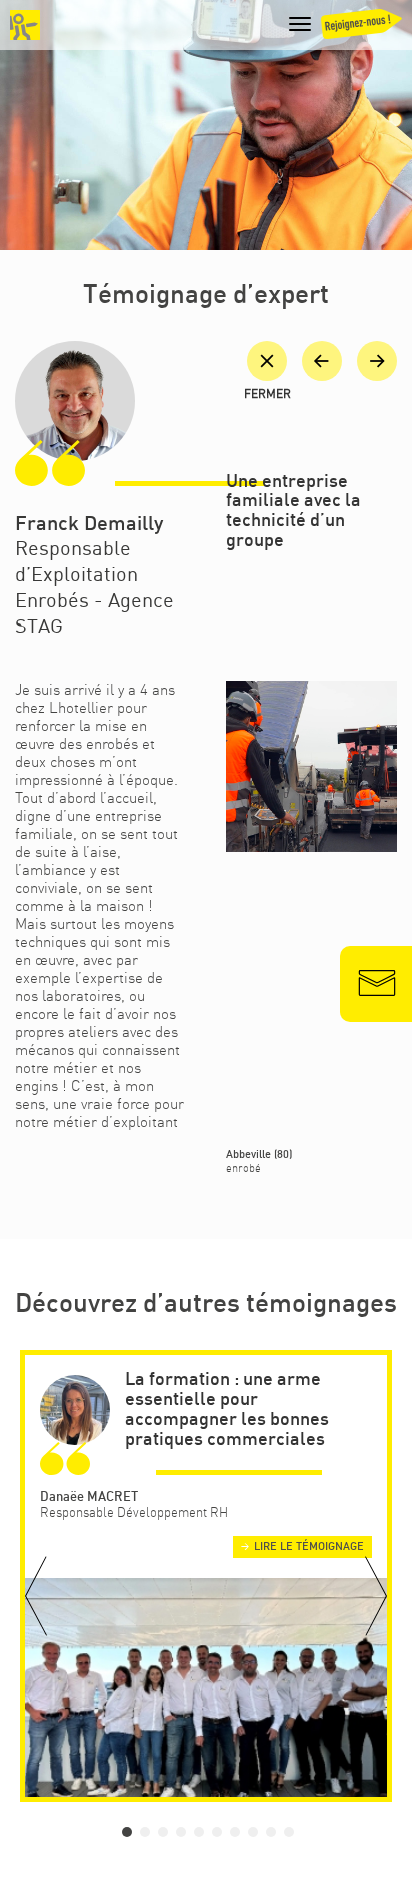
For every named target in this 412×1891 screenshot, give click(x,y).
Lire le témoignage (309, 1547)
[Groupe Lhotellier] (25, 25)
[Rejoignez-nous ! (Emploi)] (360, 29)
